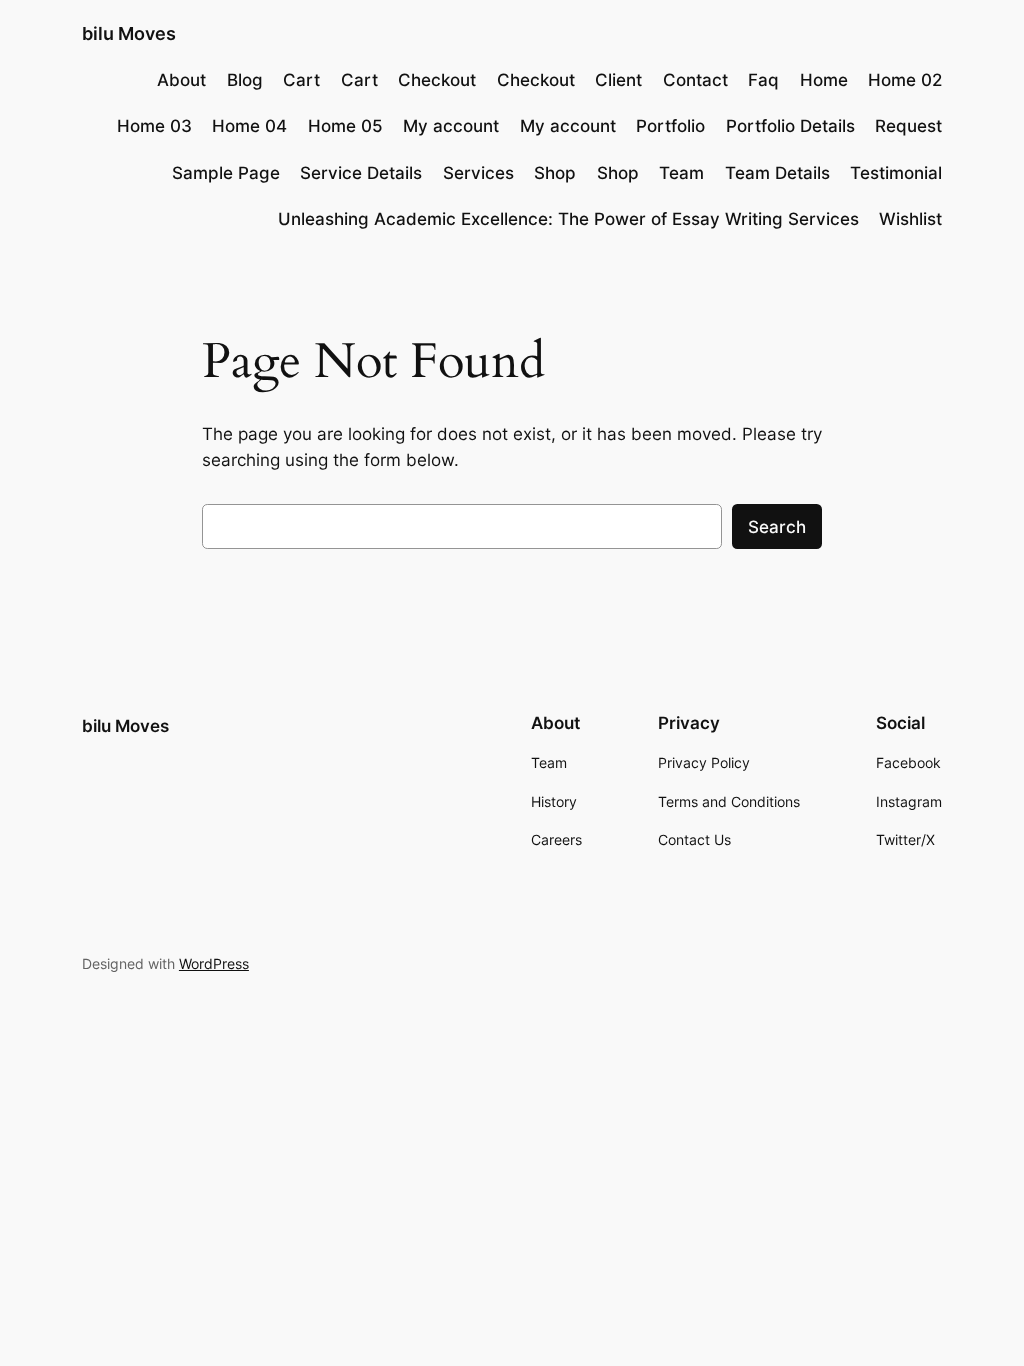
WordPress (214, 963)
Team (681, 173)
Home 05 (345, 126)
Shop (555, 173)
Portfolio (670, 126)
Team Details (777, 173)
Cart (301, 80)
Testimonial (896, 173)
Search (777, 527)
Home (824, 80)
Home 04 (249, 126)
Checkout (437, 80)
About (181, 80)
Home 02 (905, 80)
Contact (695, 80)
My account (451, 126)
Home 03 (154, 126)
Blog (245, 80)
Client (618, 80)
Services (478, 173)
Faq (763, 80)
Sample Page (226, 173)
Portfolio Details (790, 126)
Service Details (361, 173)
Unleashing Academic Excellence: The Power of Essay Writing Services (568, 219)
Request (908, 126)
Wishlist (910, 219)
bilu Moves (129, 33)
